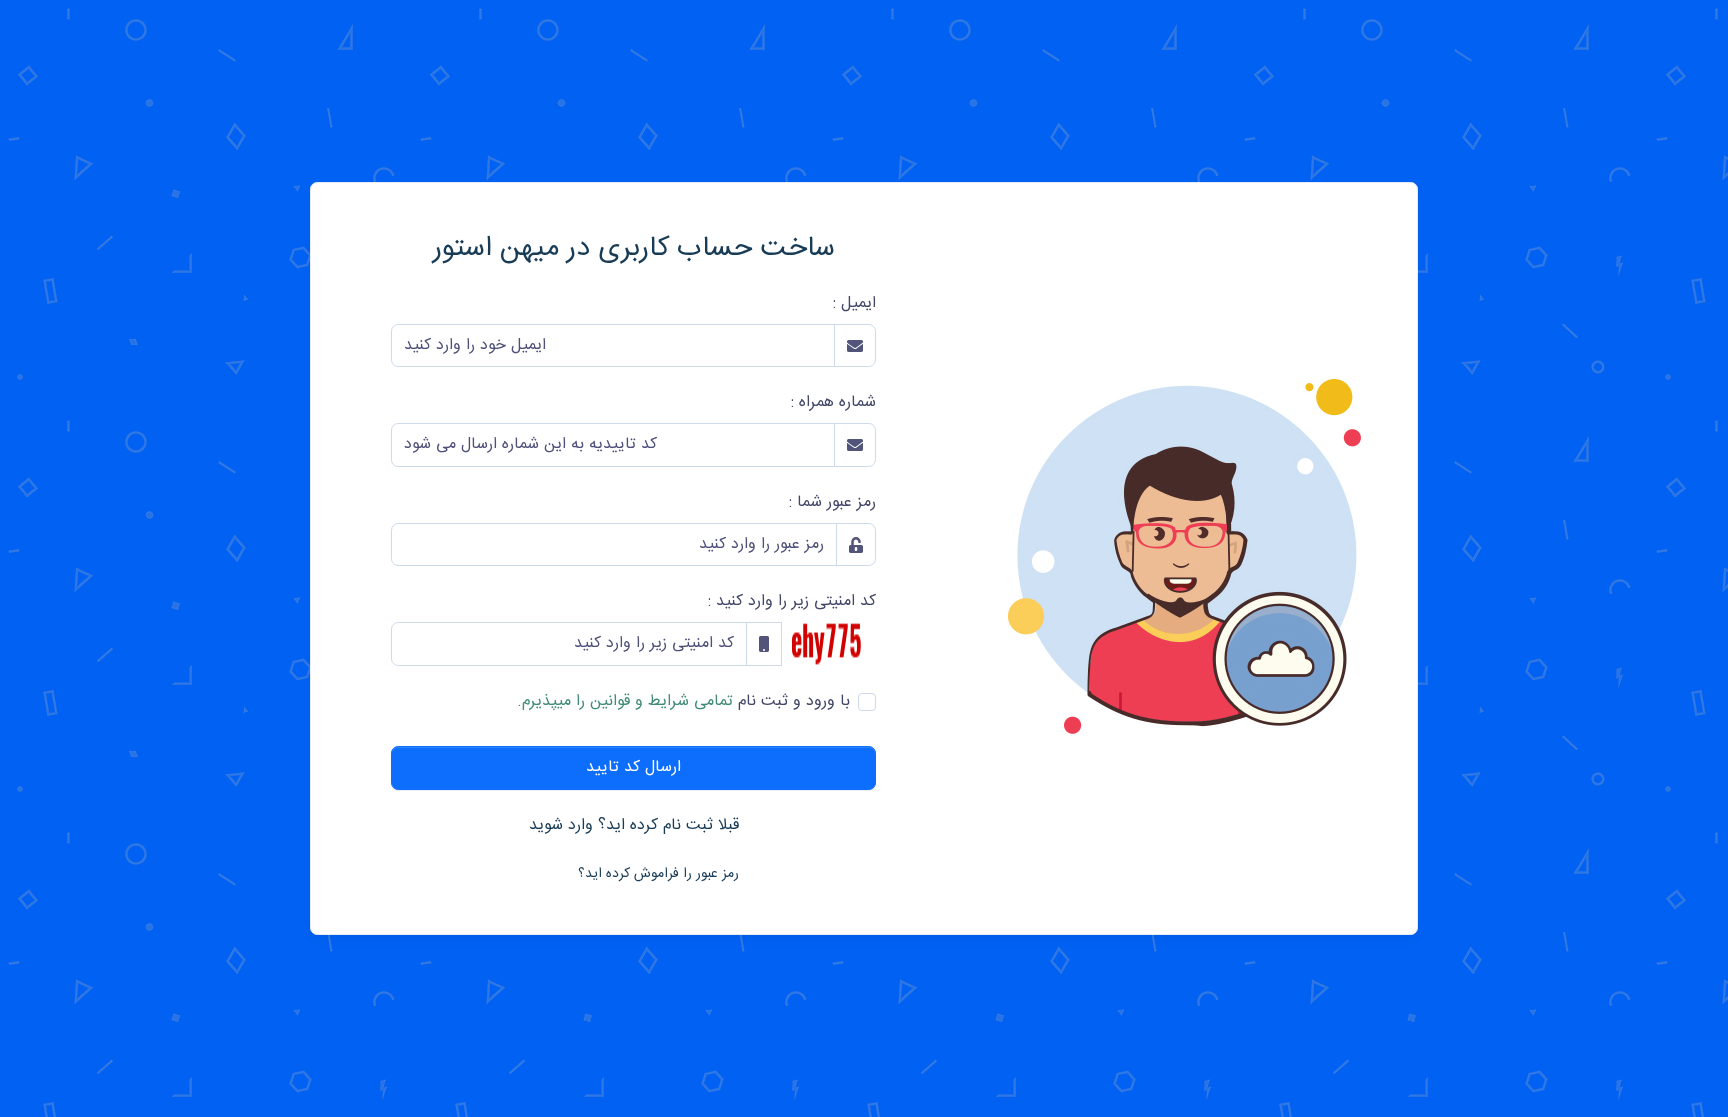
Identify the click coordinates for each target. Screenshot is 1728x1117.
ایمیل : (854, 304)
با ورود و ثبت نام (683, 702)
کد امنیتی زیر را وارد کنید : (792, 602)
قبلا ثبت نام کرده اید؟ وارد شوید (634, 825)
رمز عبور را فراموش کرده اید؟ (658, 874)
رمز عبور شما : (832, 503)
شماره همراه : (833, 403)
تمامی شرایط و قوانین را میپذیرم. (625, 701)
